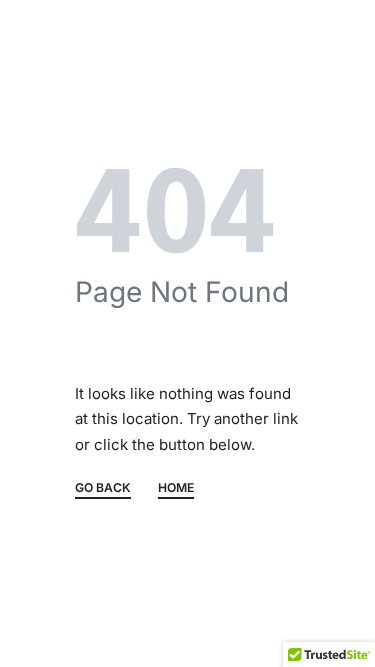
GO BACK (103, 488)
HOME (176, 488)
